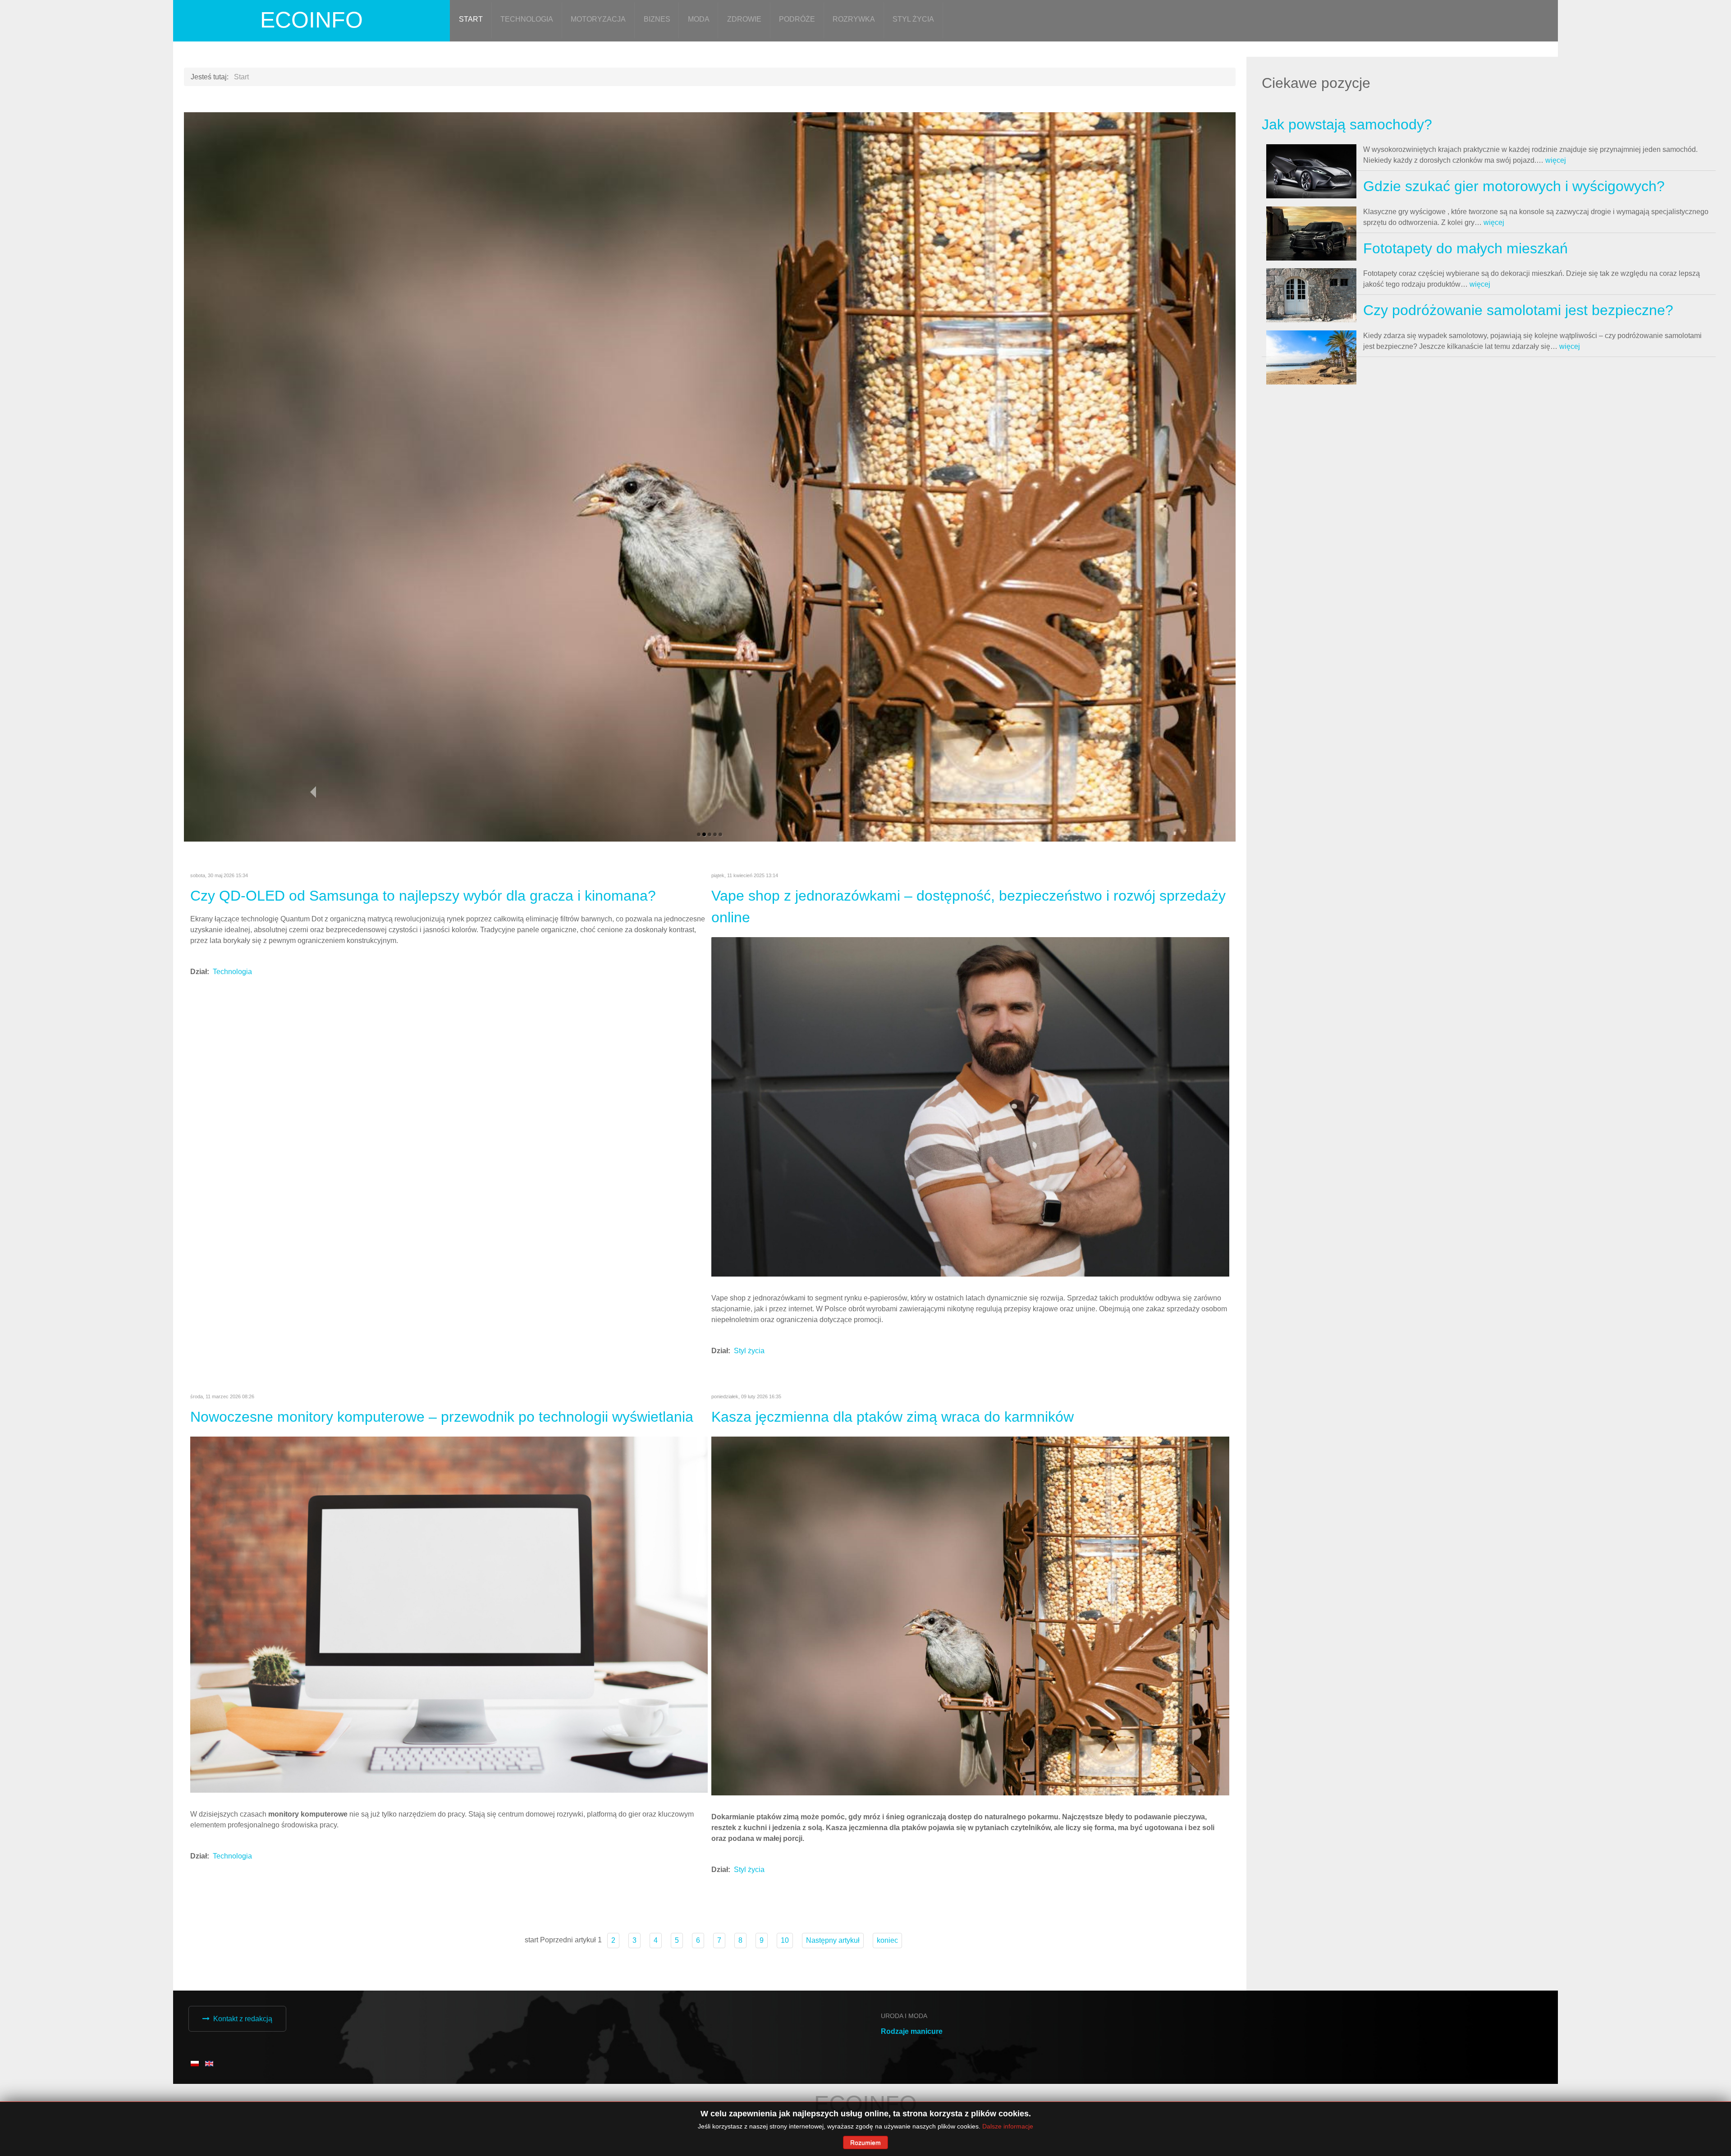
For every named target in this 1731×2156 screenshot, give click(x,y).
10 (785, 1999)
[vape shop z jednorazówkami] (970, 1165)
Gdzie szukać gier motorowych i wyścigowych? (1514, 186)
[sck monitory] (449, 1673)
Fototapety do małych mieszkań (1465, 248)
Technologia (232, 1031)
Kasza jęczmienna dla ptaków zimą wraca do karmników (893, 1476)
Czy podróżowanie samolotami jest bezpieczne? (1518, 310)
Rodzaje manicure (912, 2090)
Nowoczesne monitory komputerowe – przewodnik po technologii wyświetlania (442, 1476)
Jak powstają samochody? (1347, 124)
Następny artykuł (833, 1999)
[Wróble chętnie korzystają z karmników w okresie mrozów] (970, 1675)
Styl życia (749, 1410)
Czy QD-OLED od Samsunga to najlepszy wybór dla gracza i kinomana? (423, 955)
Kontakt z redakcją (243, 2078)
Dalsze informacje (1008, 2126)
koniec (887, 1999)
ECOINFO (311, 20)
